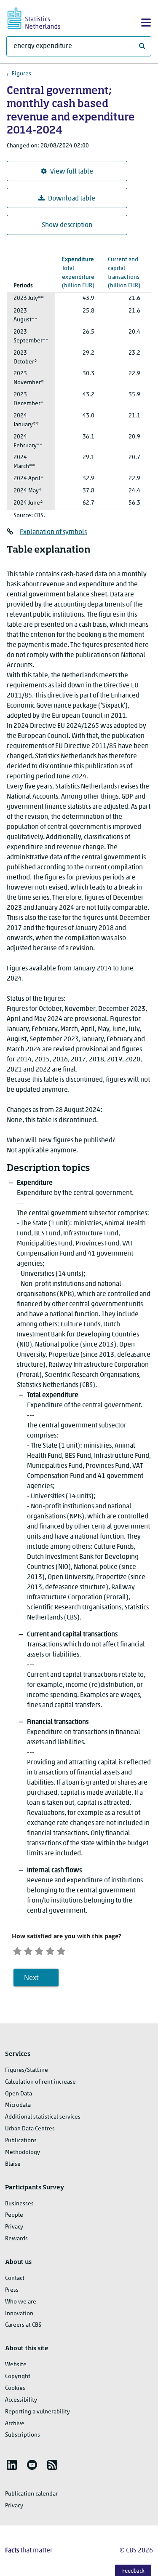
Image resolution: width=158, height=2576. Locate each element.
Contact (15, 2278)
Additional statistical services (43, 2117)
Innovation (19, 2314)
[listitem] (12, 2465)
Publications (21, 2141)
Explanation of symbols (53, 532)
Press (12, 2290)
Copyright (18, 2377)
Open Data (19, 2094)
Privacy (14, 2227)
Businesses (19, 2204)
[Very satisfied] (61, 1950)
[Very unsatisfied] (17, 1950)
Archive (15, 2424)
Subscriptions (23, 2435)
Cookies (15, 2388)
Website (16, 2365)
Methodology (23, 2152)
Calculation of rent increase (40, 2082)
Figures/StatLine (27, 2070)
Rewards (16, 2239)
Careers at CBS (23, 2325)
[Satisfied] (50, 1950)
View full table (72, 172)
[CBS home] (41, 17)
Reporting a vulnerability (37, 2412)
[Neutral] (39, 1950)
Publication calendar (31, 2494)
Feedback (133, 2571)
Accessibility (21, 2400)
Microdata (18, 2105)
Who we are (21, 2302)
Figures (21, 74)
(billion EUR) (124, 269)
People (14, 2215)
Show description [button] (67, 225)
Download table (72, 199)
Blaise (13, 2164)
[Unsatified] (28, 1950)
